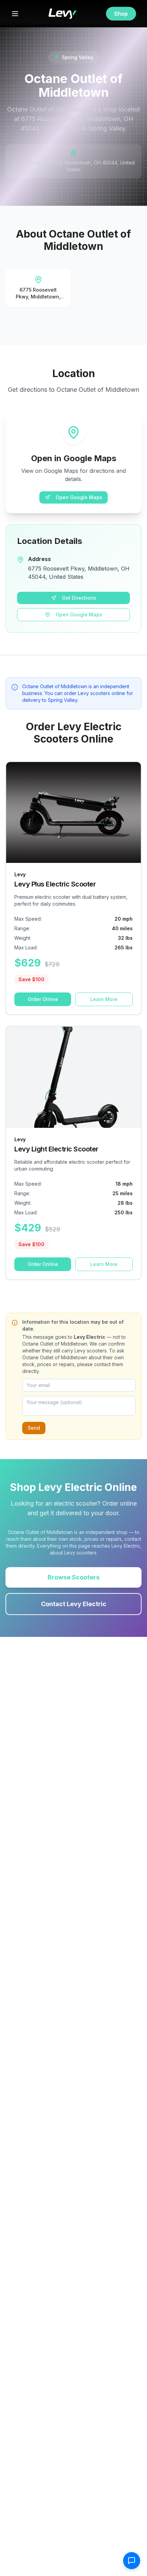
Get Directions (79, 598)
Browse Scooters (73, 1577)
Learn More (104, 999)
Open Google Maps (79, 497)
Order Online (43, 999)
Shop (121, 14)
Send (34, 1428)
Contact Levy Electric (74, 1604)
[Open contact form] (132, 2561)
